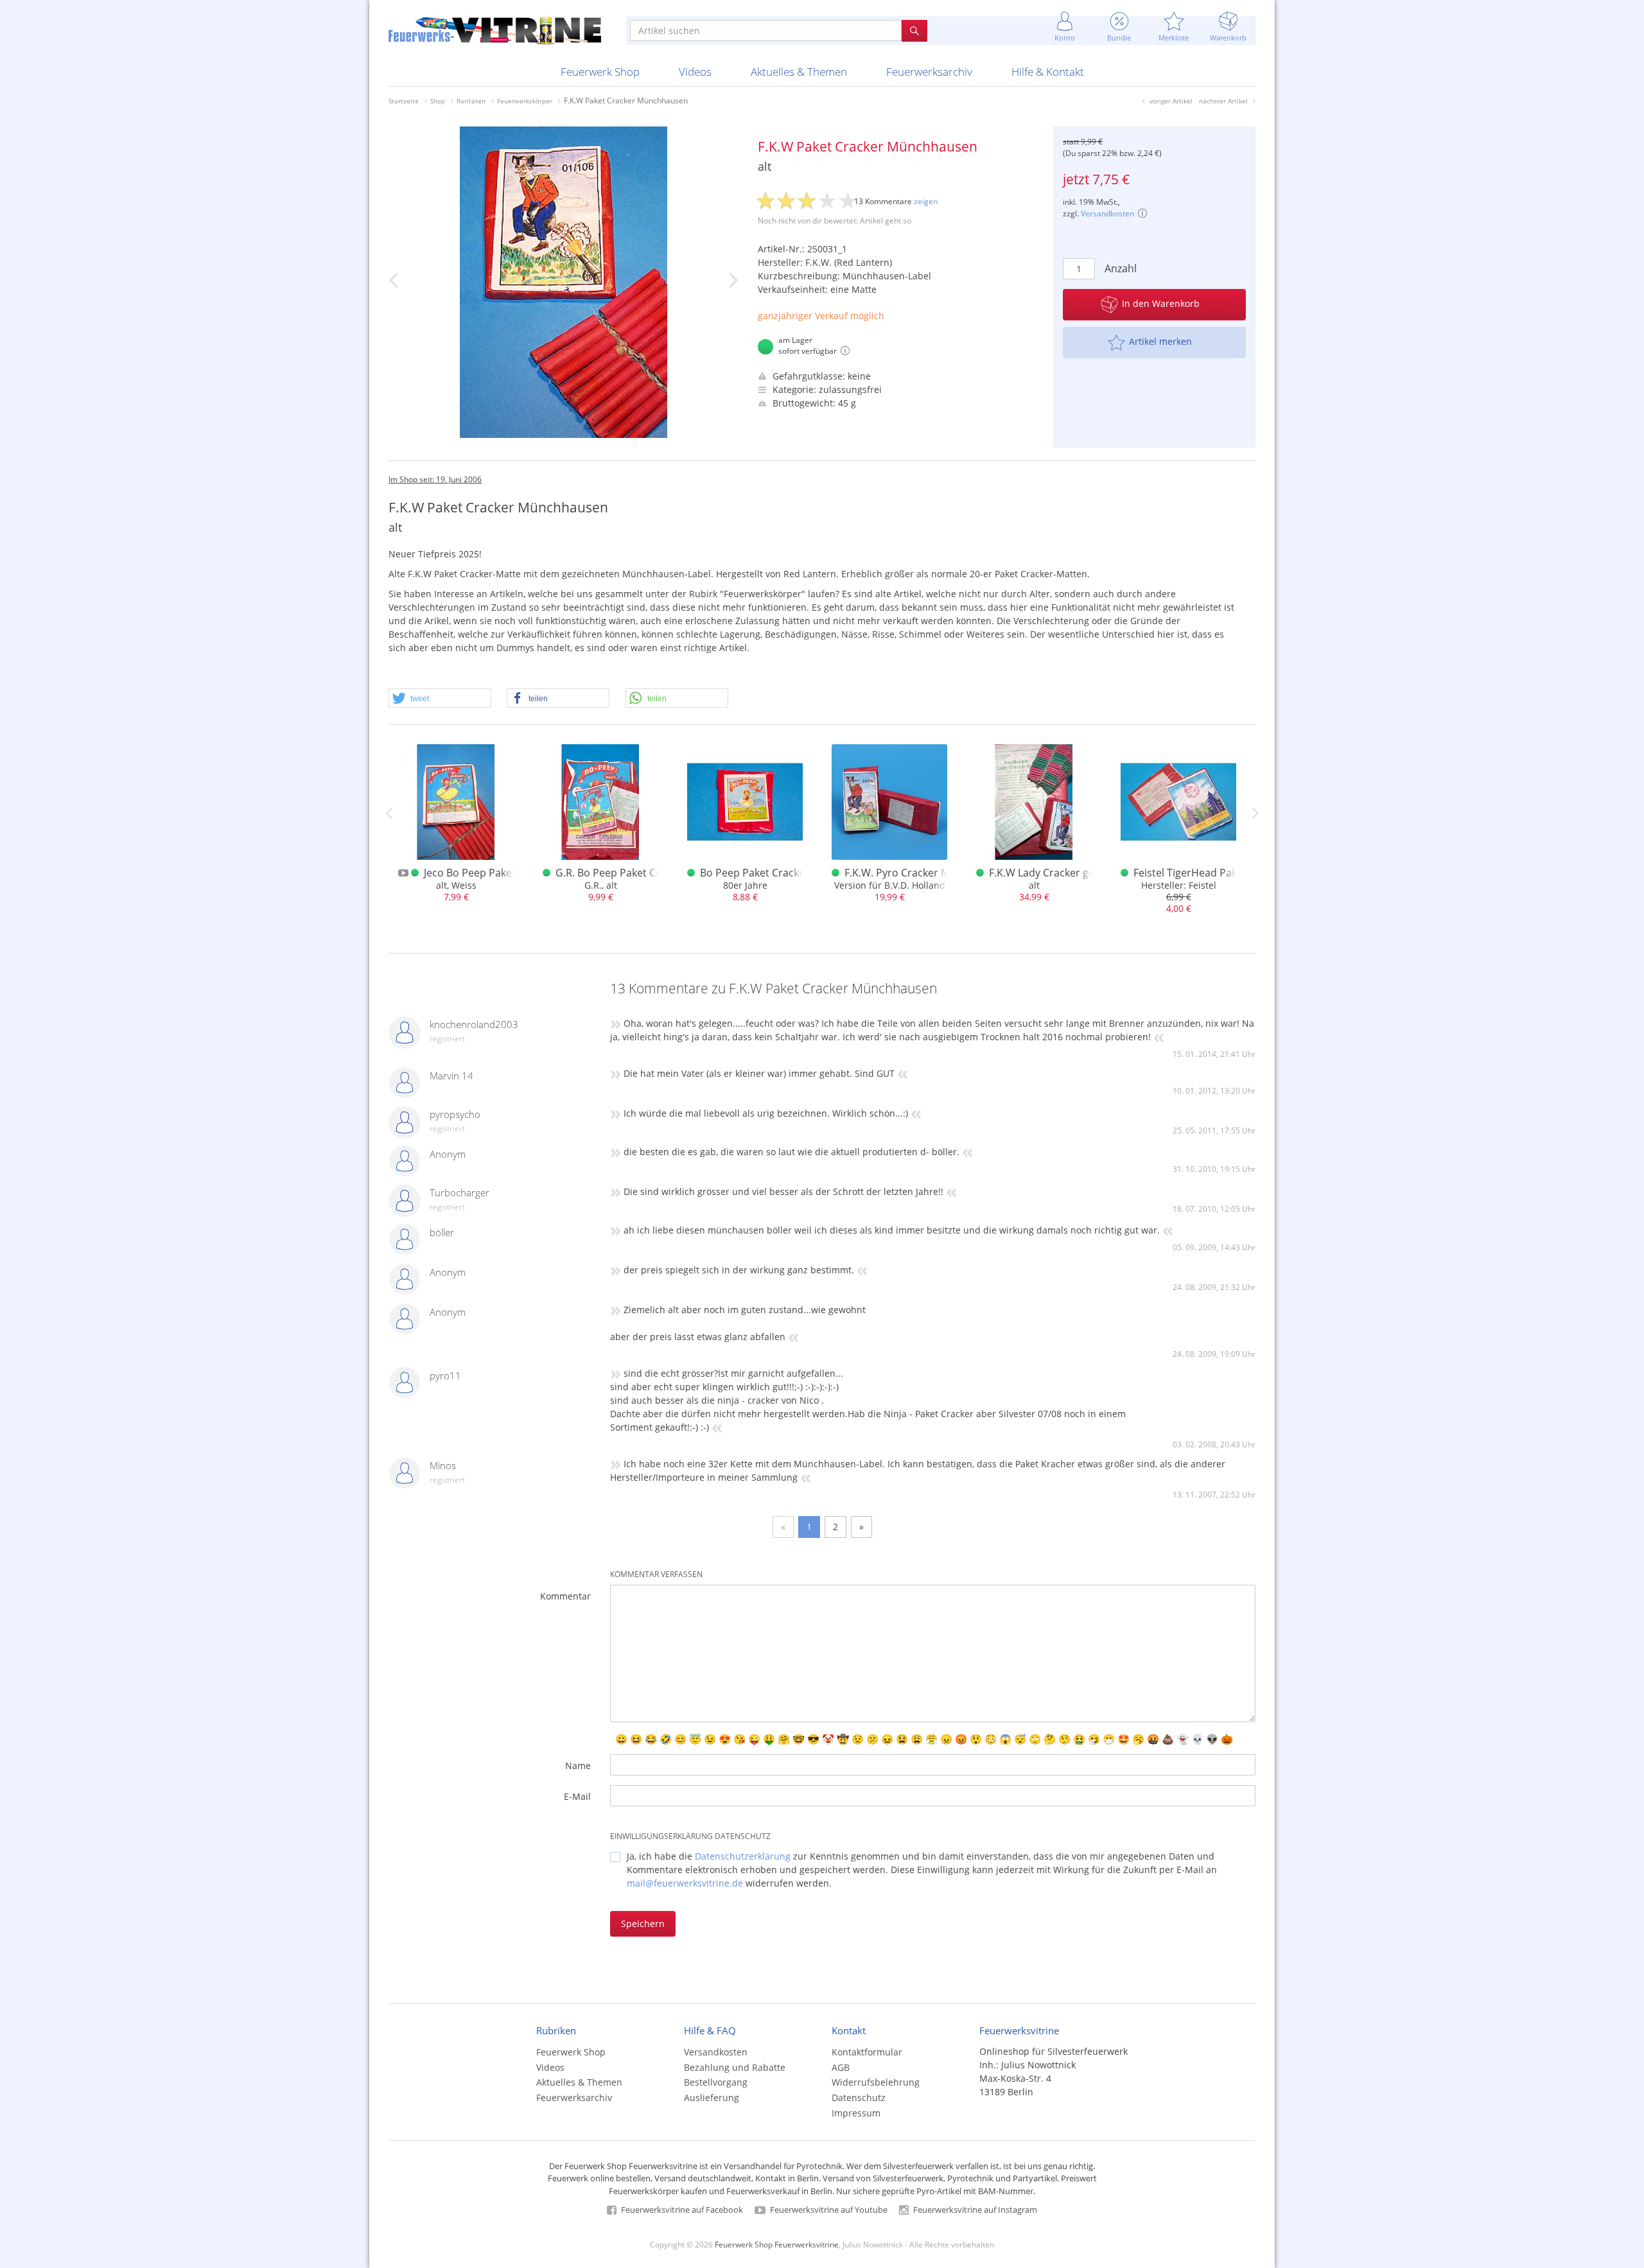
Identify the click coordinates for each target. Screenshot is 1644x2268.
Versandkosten (1107, 214)
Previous (389, 813)
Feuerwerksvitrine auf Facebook (681, 2210)
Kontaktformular (867, 2052)
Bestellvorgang (716, 2082)
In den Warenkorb (1161, 303)
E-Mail (577, 1796)
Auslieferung (712, 2098)
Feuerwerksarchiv (929, 72)
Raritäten (471, 101)
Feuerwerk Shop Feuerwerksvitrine (777, 2244)
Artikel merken (1160, 341)
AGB (841, 2067)
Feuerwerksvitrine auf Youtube (828, 2210)
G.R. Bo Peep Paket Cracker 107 (631, 873)
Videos (695, 72)
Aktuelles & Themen (799, 72)
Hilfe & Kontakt (1048, 72)
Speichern (643, 1923)
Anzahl (1121, 268)
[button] (440, 699)
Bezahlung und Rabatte (735, 2067)
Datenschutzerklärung (743, 1856)
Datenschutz (859, 2098)
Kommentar (565, 1596)
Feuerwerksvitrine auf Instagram (974, 2210)
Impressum (856, 2113)
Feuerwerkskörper (525, 101)
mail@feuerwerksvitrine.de (685, 1883)
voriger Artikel (1171, 101)
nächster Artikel (1223, 101)
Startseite (404, 101)
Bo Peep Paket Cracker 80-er (768, 873)
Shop (438, 101)
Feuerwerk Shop (600, 72)
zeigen (926, 201)
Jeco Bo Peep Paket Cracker (490, 873)
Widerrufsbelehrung (876, 2082)
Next (1255, 813)
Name (578, 1766)
